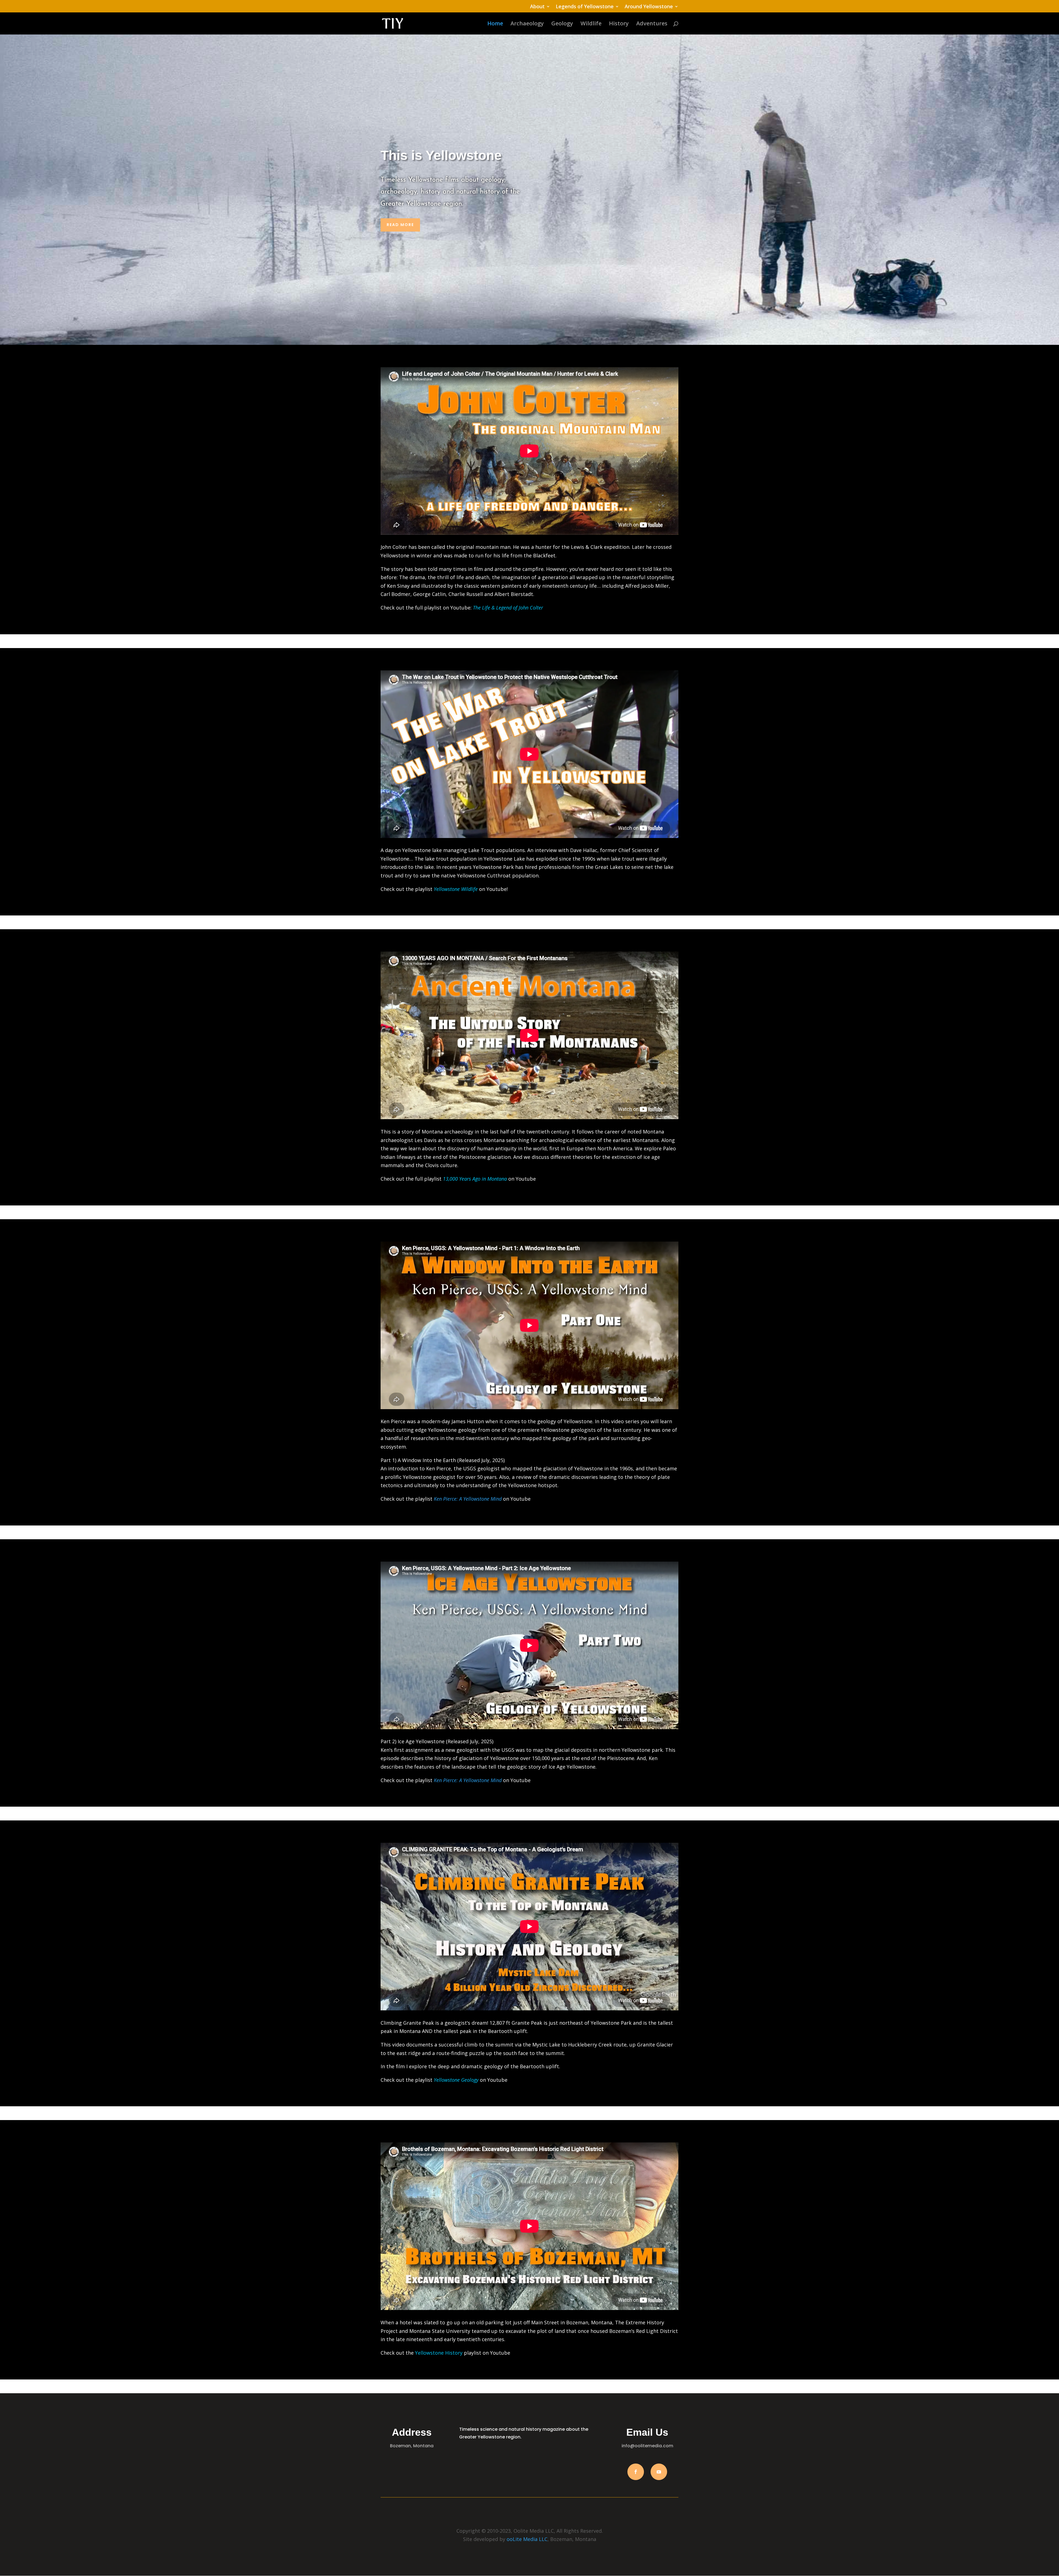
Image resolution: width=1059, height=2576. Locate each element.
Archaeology (527, 24)
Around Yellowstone (649, 7)
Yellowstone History (439, 2353)
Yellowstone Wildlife (456, 889)
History (619, 24)
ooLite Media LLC (527, 2539)
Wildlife (591, 24)
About (537, 7)
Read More (400, 225)
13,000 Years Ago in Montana (475, 1179)
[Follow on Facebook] (636, 2472)
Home (495, 24)
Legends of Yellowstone (585, 7)
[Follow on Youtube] (659, 2472)
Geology (562, 24)
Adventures (652, 24)
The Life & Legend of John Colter (508, 608)
